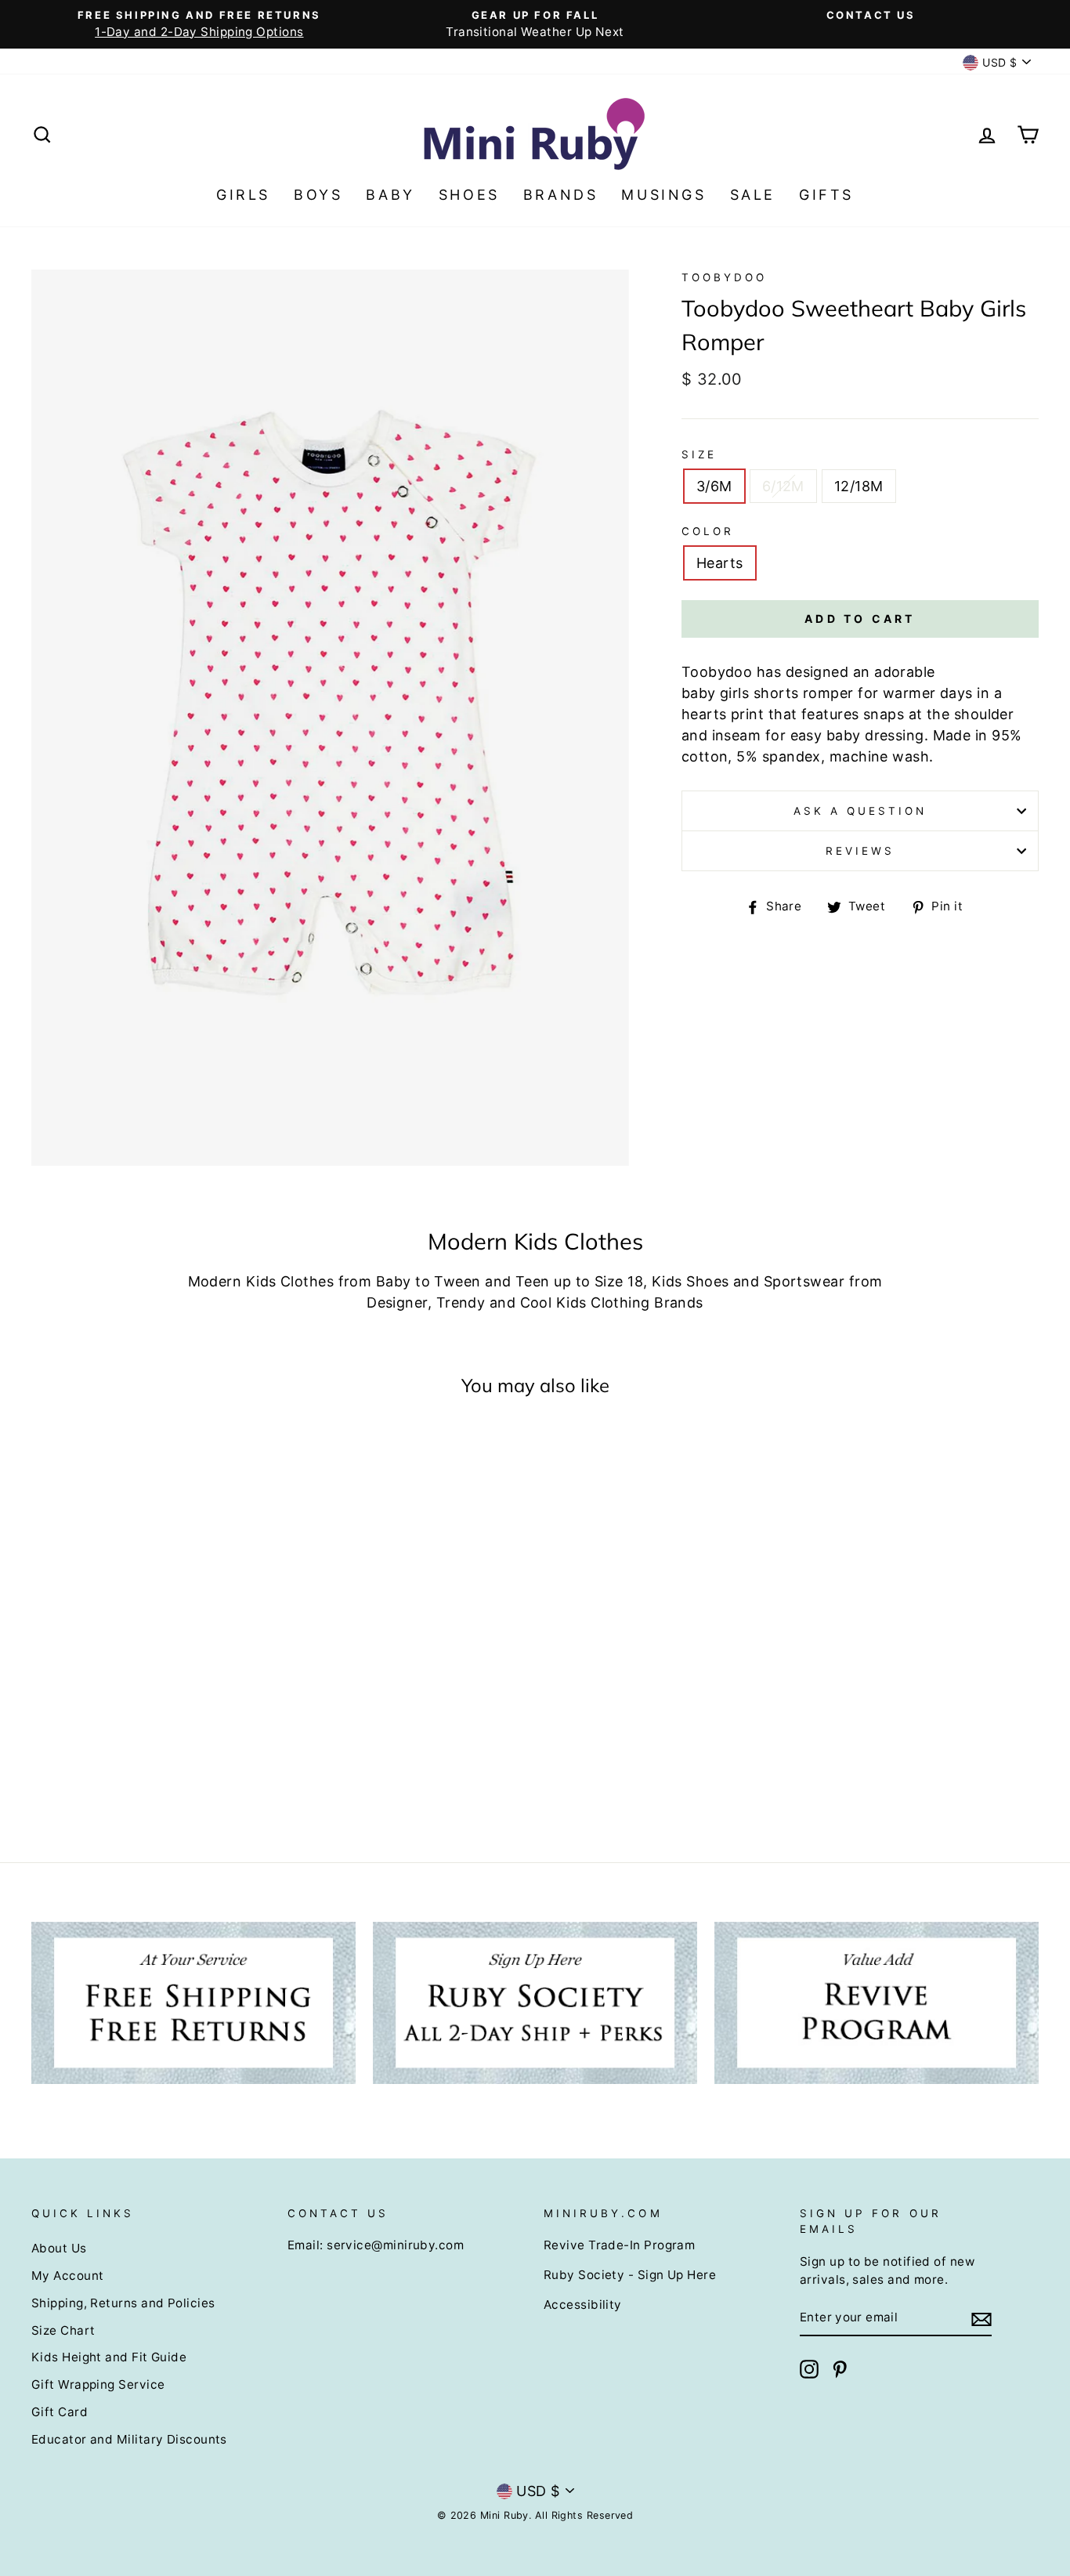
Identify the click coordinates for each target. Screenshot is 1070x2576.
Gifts (826, 195)
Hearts (720, 563)
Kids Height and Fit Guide (109, 2357)
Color (708, 531)
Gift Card (60, 2412)
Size (699, 454)
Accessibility (583, 2305)
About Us (59, 2248)
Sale (753, 195)
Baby (390, 195)
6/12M (783, 486)
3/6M (714, 486)
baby (844, 735)
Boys (318, 195)
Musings (663, 195)
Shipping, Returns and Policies (123, 2303)
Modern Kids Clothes (261, 1281)
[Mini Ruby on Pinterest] (840, 2369)
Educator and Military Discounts (129, 2439)
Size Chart (63, 2330)
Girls (243, 195)
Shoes (469, 195)
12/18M (859, 486)
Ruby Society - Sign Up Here (630, 2275)
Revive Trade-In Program (619, 2245)
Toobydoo (724, 277)
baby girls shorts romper (768, 693)
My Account (68, 2276)
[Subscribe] (981, 2319)
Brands (561, 195)
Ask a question (860, 811)
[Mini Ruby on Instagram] (809, 2369)
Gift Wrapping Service (98, 2384)
